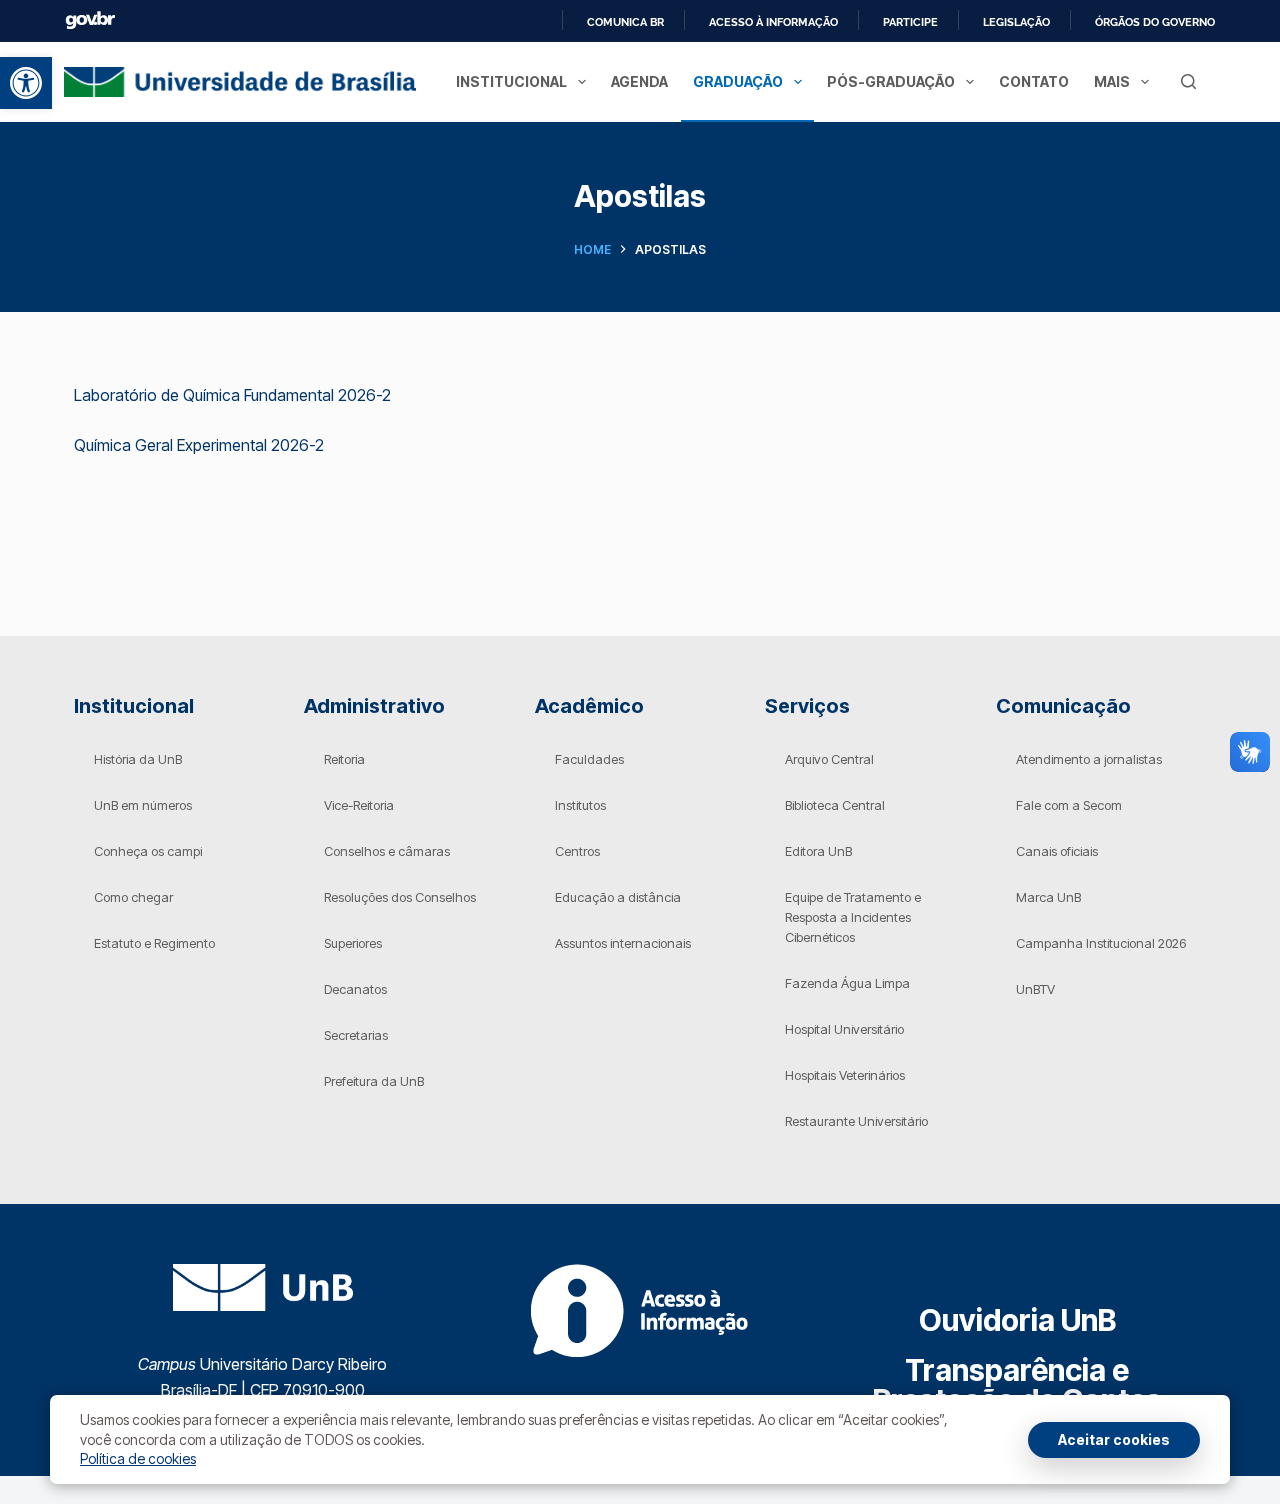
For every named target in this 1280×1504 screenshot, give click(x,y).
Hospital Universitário (844, 1029)
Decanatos (355, 989)
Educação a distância (618, 897)
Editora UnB (818, 851)
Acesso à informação (773, 22)
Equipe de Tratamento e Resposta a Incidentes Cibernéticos (853, 917)
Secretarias (356, 1035)
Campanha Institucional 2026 (1101, 943)
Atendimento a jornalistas (1089, 759)
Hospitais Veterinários (845, 1075)
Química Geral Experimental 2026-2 (199, 445)
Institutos (580, 805)
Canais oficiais (1057, 851)
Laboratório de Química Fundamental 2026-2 (232, 395)
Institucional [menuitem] (511, 81)
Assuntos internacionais (623, 943)
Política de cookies (138, 1458)
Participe (910, 22)
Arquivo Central (829, 759)
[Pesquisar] (1188, 81)
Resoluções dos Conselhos (400, 897)
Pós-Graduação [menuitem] (891, 81)
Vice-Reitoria (359, 805)
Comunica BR (625, 22)
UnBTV (1035, 989)
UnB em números (143, 805)
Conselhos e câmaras (387, 851)
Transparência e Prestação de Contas (1017, 1385)
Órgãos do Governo (1155, 22)
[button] (26, 83)
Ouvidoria (1017, 1320)
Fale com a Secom (1069, 805)
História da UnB (138, 759)
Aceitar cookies (1114, 1439)
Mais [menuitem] (1112, 81)
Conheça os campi (148, 851)
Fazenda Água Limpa (847, 983)
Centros (577, 851)
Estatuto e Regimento (154, 943)
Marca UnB (1048, 897)
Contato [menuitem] (1034, 81)
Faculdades (589, 759)
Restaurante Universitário (856, 1121)
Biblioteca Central (835, 805)
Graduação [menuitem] (738, 81)
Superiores (353, 943)
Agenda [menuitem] (639, 81)
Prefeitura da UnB (374, 1081)
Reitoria (344, 759)
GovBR (90, 20)
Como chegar (133, 897)
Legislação (1016, 22)
